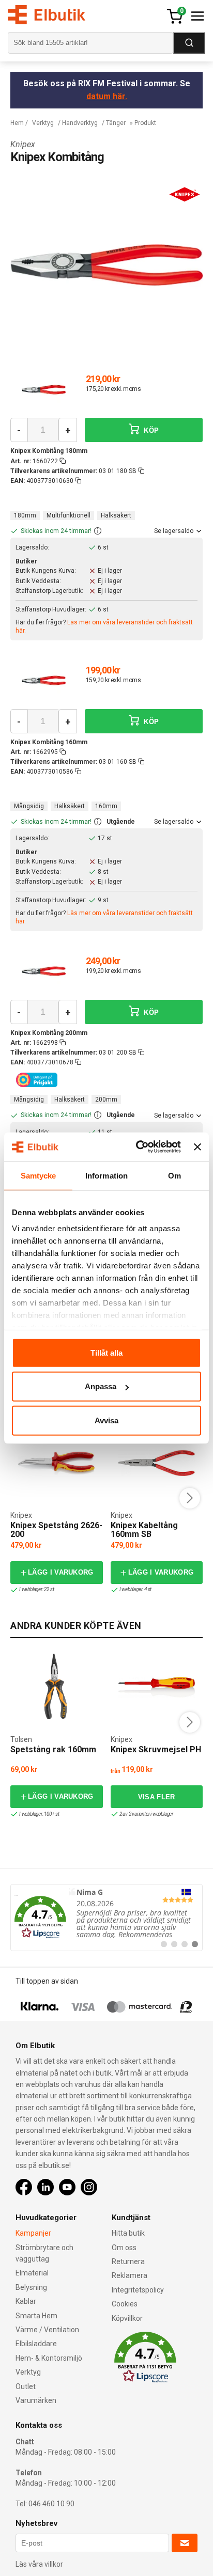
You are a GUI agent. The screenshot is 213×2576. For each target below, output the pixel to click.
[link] (106, 1918)
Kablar (26, 2301)
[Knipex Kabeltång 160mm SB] (157, 1463)
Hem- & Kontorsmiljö (49, 2358)
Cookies (125, 2304)
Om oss (124, 2248)
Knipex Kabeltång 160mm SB (144, 1530)
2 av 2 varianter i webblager (146, 1814)
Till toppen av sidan (47, 1981)
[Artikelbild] (44, 389)
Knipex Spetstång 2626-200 (56, 1530)
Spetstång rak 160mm (53, 1749)
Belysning (31, 2287)
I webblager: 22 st (36, 1589)
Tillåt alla (106, 1352)
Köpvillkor (127, 2318)
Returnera (128, 2261)
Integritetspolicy (138, 2290)
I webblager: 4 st (136, 1589)
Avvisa (106, 1420)
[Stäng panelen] (197, 1147)
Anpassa (101, 1386)
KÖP (150, 430)
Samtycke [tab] (39, 1175)
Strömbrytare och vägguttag (44, 2253)
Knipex (23, 144)
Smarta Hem (36, 2316)
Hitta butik (128, 2233)
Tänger (116, 123)
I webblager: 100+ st (39, 1814)
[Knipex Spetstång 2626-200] (56, 1463)
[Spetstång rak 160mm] (56, 1687)
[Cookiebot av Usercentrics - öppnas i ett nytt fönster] (137, 1147)
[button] (98, 531)
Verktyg (43, 123)
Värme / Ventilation (47, 2330)
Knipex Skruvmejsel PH (156, 1749)
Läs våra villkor (39, 2564)
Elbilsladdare (36, 2344)
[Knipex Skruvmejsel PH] (157, 1687)
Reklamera (130, 2275)
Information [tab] (106, 1175)
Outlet (26, 2386)
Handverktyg (80, 123)
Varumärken (36, 2400)
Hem (17, 123)
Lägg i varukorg (61, 1572)
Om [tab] (174, 1175)
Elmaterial (32, 2273)
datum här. (107, 96)
